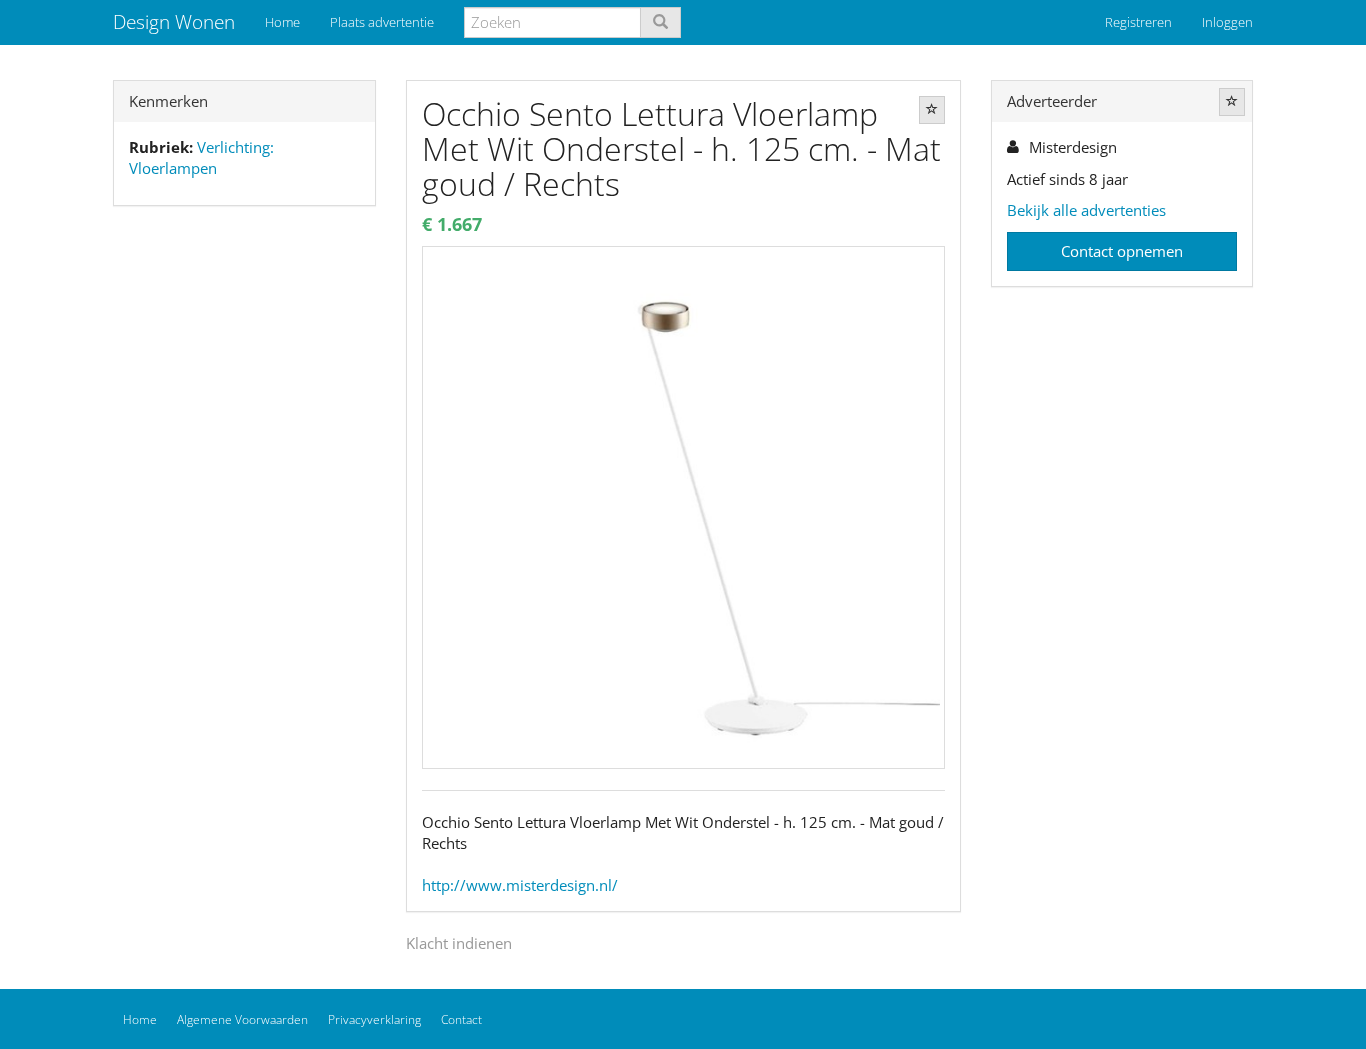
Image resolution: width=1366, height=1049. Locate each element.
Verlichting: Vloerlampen (201, 157)
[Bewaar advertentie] (932, 110)
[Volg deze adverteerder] (1232, 102)
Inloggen (1227, 22)
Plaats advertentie (382, 22)
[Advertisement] (244, 536)
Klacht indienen (459, 943)
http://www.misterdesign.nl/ (520, 885)
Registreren (1138, 22)
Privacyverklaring (374, 1019)
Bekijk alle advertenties (1086, 210)
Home (282, 22)
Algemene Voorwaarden (242, 1019)
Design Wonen (174, 22)
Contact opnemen (1122, 251)
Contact (461, 1019)
